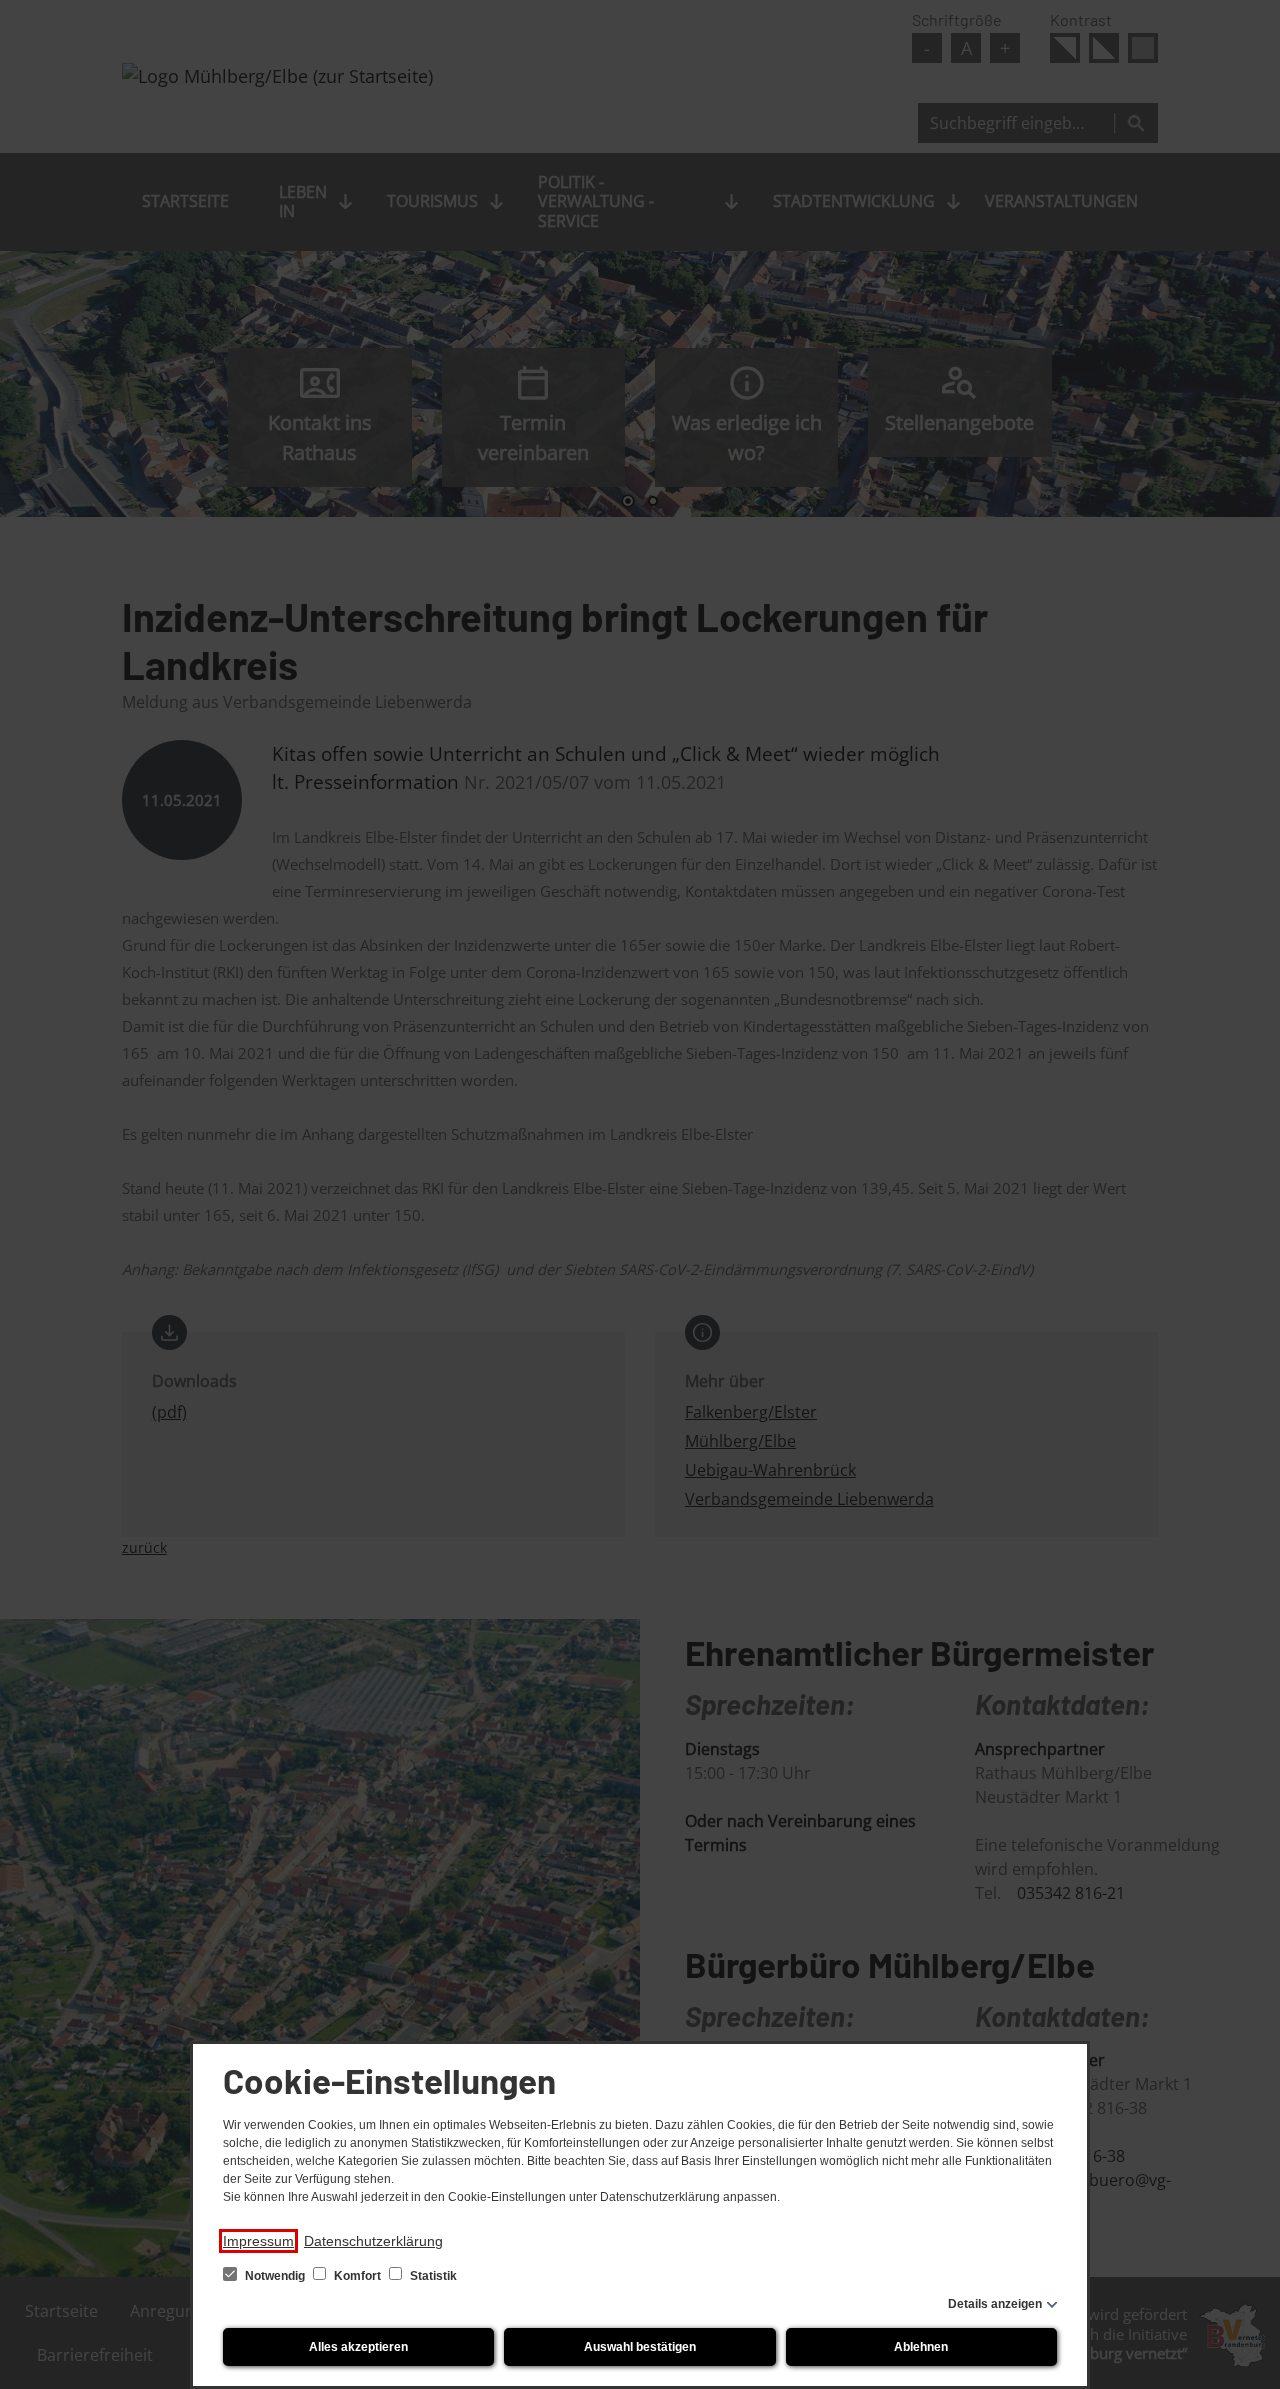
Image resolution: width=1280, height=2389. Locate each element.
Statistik (432, 2276)
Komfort (357, 2276)
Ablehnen (921, 2347)
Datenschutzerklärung (373, 2241)
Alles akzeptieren (358, 2347)
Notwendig (275, 2276)
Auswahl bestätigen (640, 2347)
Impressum (258, 2241)
